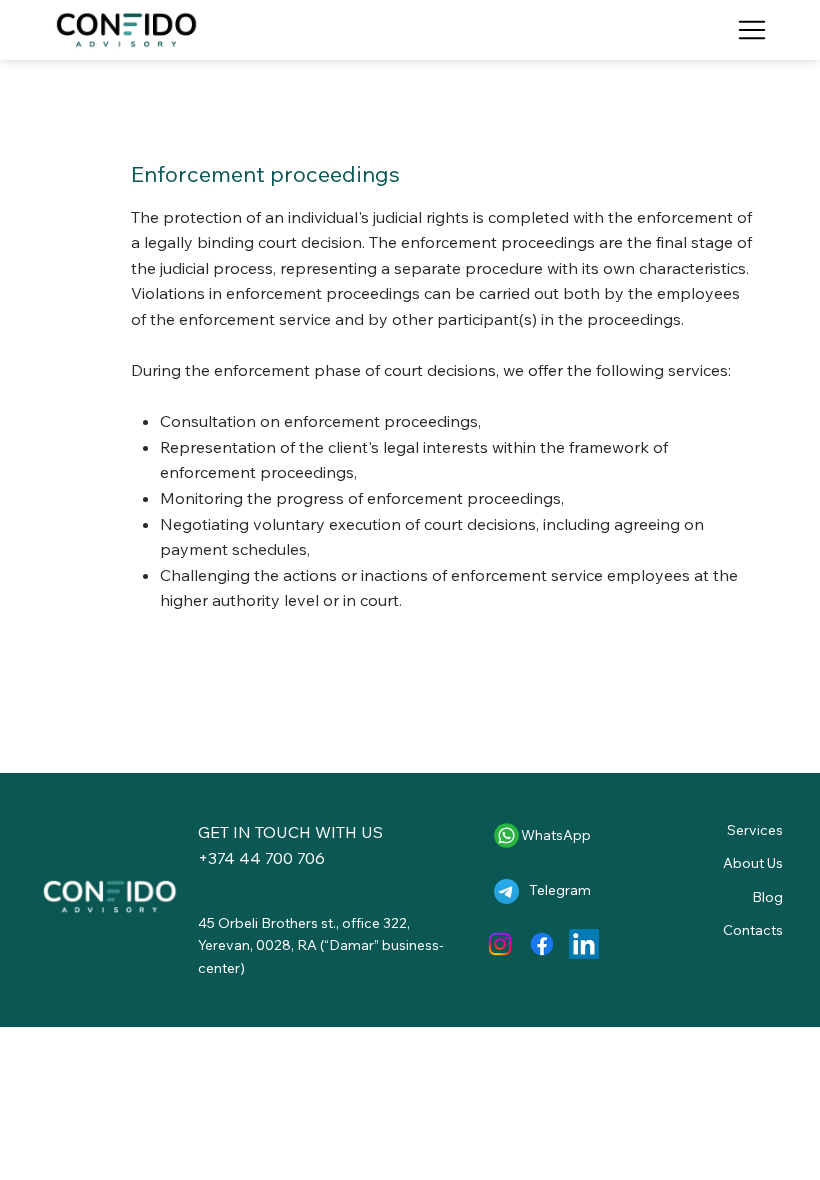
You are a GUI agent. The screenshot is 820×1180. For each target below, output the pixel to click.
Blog (767, 897)
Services (755, 830)
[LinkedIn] (584, 944)
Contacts (753, 930)
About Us (753, 863)
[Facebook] (542, 944)
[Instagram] (500, 944)
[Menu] (752, 30)
